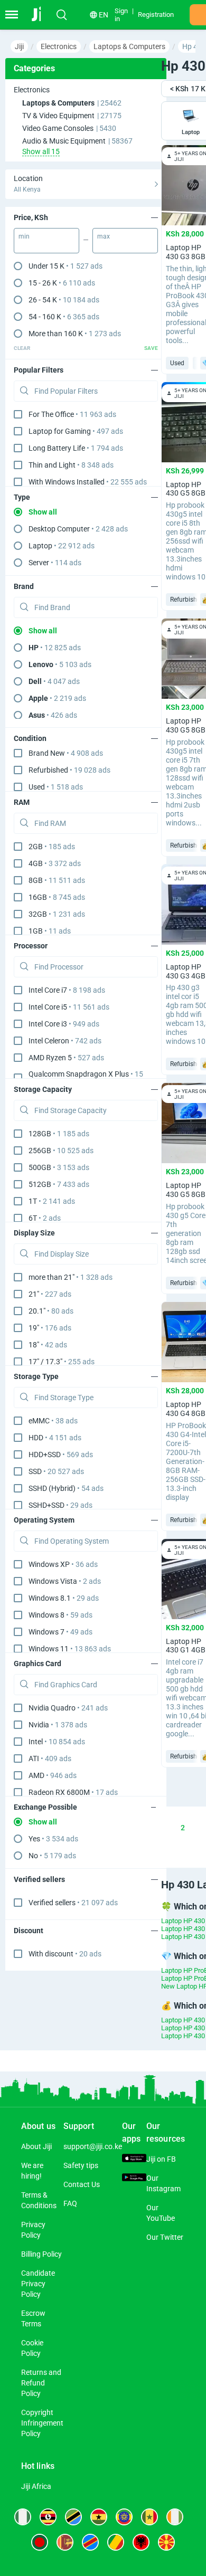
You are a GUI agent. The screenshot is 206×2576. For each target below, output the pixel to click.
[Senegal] (149, 2517)
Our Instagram (163, 2183)
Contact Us (82, 2184)
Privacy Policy (33, 2230)
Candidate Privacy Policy (38, 2284)
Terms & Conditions (39, 2200)
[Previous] (132, 1828)
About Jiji (36, 2146)
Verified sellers (73, 1903)
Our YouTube (161, 2213)
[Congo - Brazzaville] (116, 2542)
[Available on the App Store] (134, 2159)
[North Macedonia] (166, 2542)
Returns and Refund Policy (41, 2383)
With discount (65, 1954)
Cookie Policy (32, 2348)
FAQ (70, 2203)
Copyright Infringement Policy (42, 2423)
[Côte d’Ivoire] (175, 2517)
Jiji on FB (161, 2159)
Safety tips (81, 2165)
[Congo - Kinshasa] (90, 2542)
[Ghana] (99, 2517)
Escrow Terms (33, 2318)
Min (24, 236)
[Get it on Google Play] (134, 2179)
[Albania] (141, 2542)
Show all (43, 512)
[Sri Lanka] (65, 2542)
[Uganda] (48, 2517)
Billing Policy (41, 2254)
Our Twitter (165, 2237)
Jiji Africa (36, 2486)
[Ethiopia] (124, 2517)
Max (104, 236)
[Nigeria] (23, 2517)
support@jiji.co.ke (93, 2146)
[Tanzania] (73, 2517)
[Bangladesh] (40, 2542)
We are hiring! (32, 2171)
